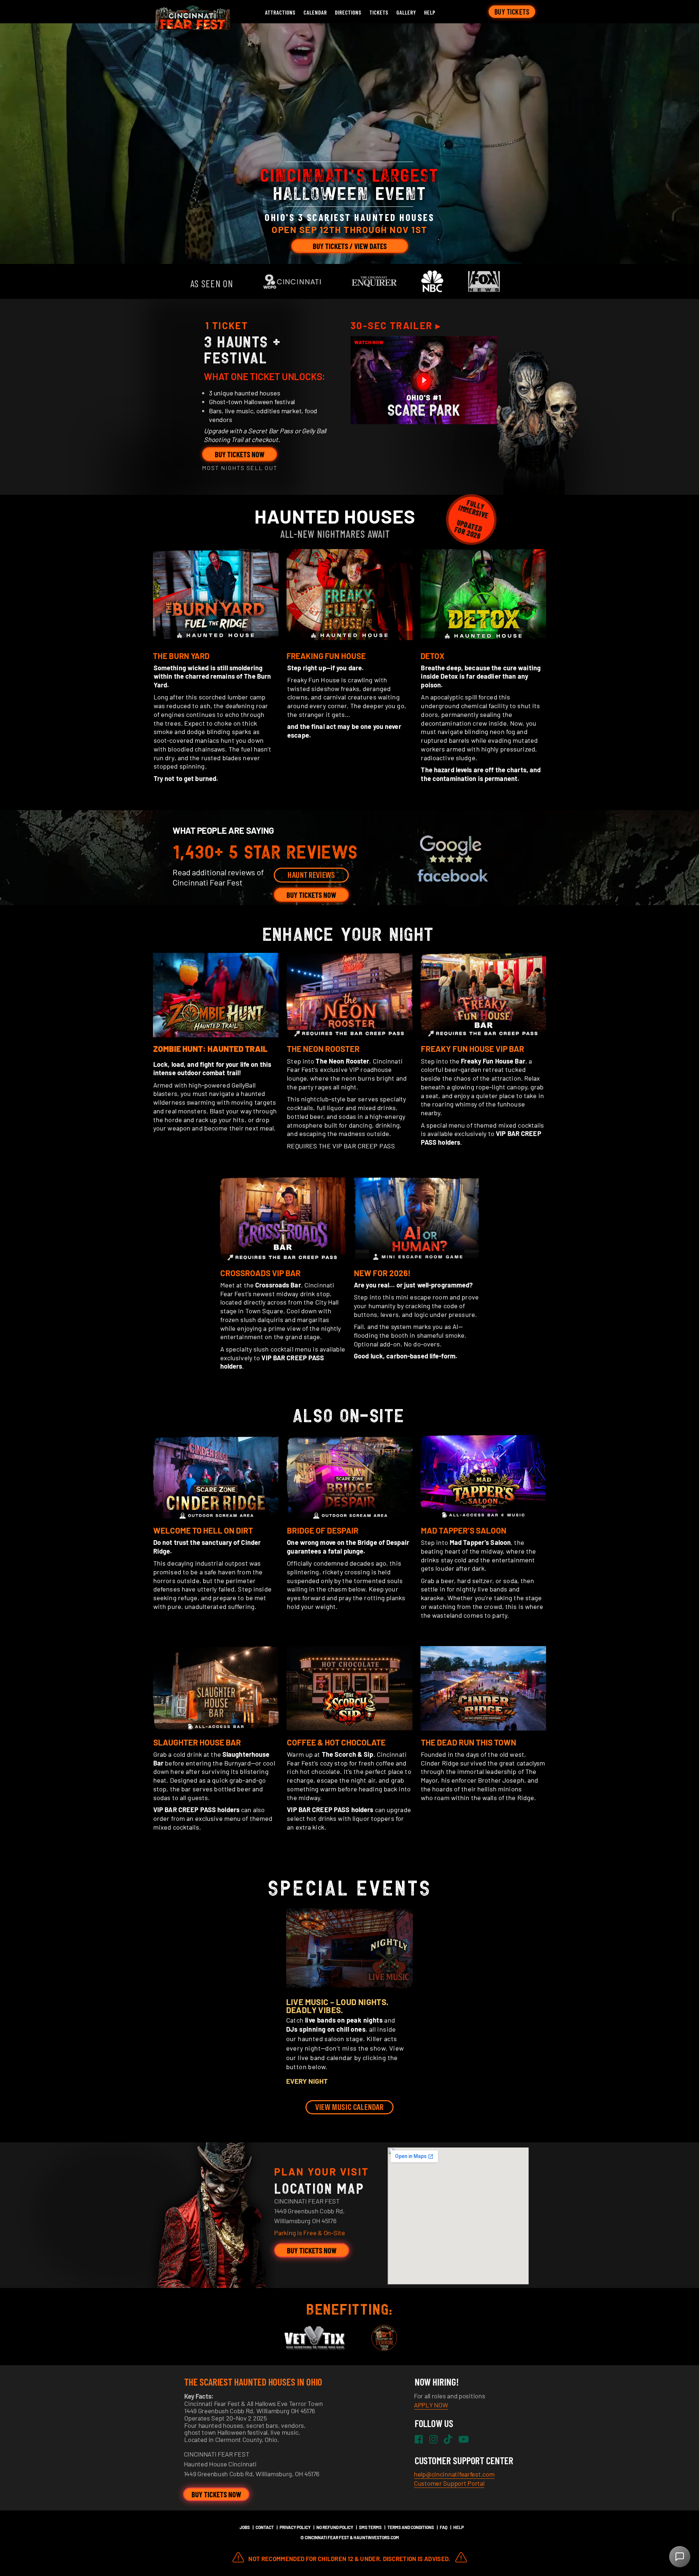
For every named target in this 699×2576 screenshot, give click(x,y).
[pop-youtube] (424, 380)
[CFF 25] (191, 28)
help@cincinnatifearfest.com (454, 2474)
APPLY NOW (431, 2405)
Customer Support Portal (449, 2483)
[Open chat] (680, 2557)
